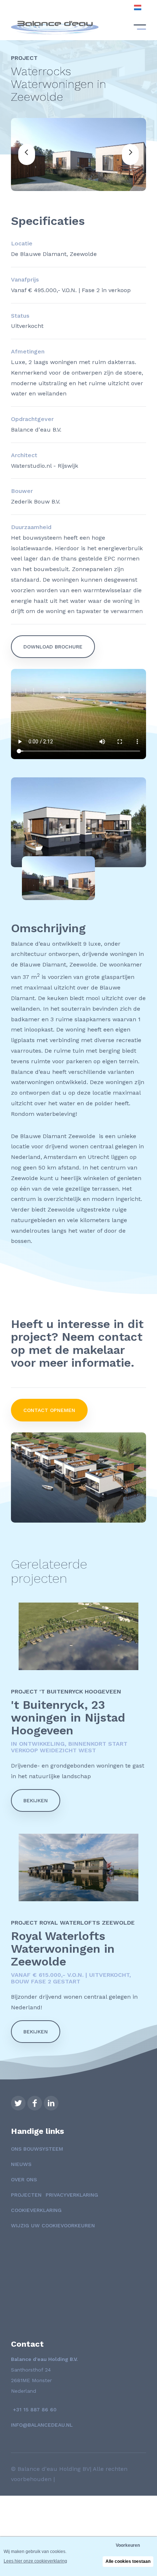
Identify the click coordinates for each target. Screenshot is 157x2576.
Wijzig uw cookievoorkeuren (53, 2225)
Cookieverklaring (36, 2210)
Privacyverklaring (72, 2195)
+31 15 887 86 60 (34, 2410)
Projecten (26, 2195)
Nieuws (21, 2164)
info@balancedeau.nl (42, 2425)
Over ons (24, 2179)
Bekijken (36, 1800)
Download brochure (53, 647)
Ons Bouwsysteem (37, 2149)
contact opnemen (49, 1410)
